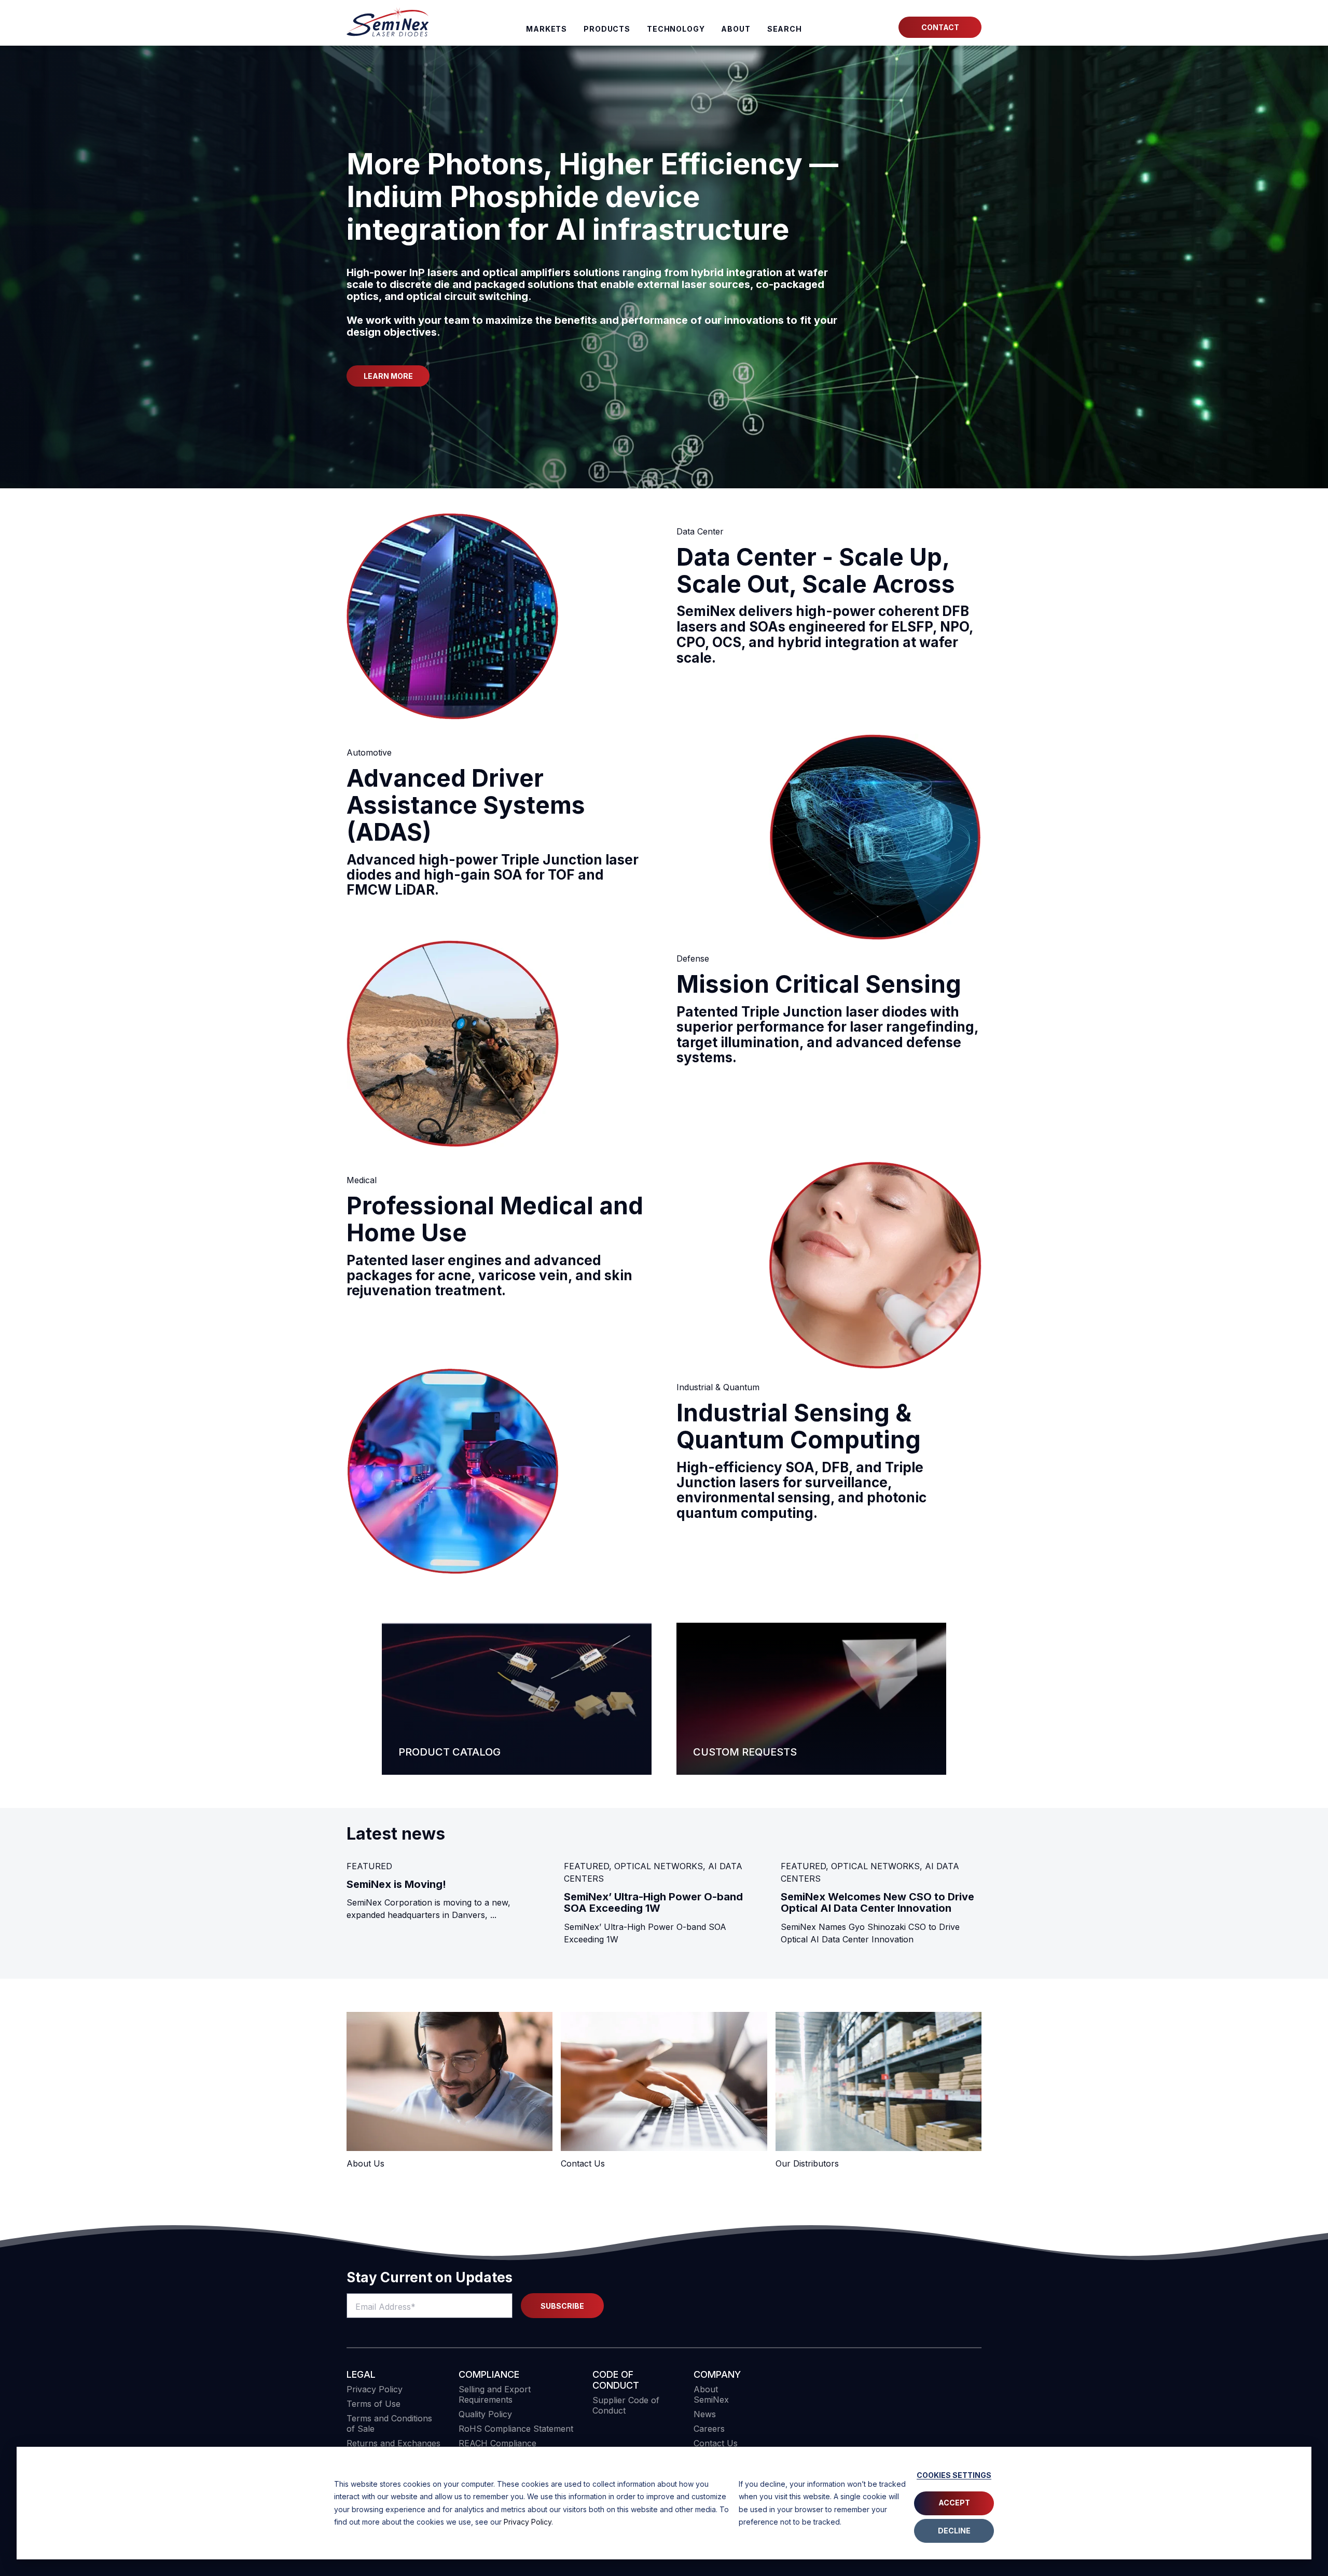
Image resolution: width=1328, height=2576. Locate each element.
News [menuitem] (705, 2414)
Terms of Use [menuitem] (374, 2404)
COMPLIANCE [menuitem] (489, 2374)
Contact (940, 27)
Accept (954, 2503)
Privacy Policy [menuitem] (375, 2389)
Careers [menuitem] (709, 2429)
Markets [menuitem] (547, 29)
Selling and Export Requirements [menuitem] (495, 2394)
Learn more (388, 376)
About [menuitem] (736, 29)
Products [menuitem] (607, 29)
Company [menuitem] (717, 2374)
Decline (954, 2531)
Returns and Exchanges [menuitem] (393, 2443)
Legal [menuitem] (361, 2374)
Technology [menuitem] (676, 29)
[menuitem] (785, 29)
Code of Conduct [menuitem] (616, 2380)
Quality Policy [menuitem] (485, 2414)
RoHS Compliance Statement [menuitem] (516, 2429)
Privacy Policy (528, 2522)
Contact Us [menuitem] (716, 2443)
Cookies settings (954, 2475)
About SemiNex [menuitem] (711, 2394)
